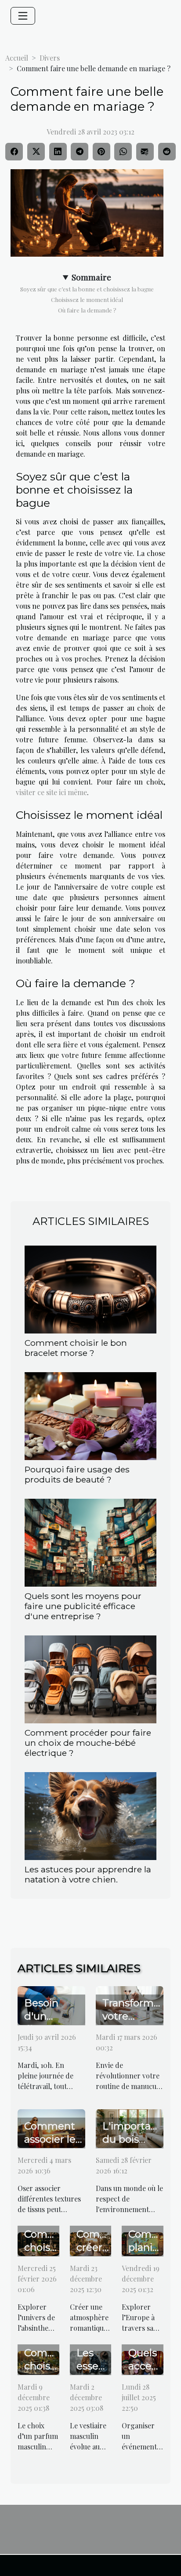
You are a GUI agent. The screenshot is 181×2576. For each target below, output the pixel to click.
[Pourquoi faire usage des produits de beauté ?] (90, 1416)
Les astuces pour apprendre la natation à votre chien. (88, 1874)
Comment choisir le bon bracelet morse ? (76, 1348)
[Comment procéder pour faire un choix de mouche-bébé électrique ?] (90, 1679)
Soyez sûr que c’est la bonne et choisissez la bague (87, 289)
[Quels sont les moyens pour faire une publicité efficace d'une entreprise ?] (90, 1543)
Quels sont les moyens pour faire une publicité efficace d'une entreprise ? (83, 1606)
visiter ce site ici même (51, 792)
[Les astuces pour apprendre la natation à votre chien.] (90, 1816)
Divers (50, 58)
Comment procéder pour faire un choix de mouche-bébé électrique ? (88, 1743)
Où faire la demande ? (87, 310)
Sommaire (91, 277)
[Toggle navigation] (23, 16)
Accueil (17, 58)
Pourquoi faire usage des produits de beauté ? (78, 1474)
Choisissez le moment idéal (87, 300)
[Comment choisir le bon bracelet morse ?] (90, 1290)
